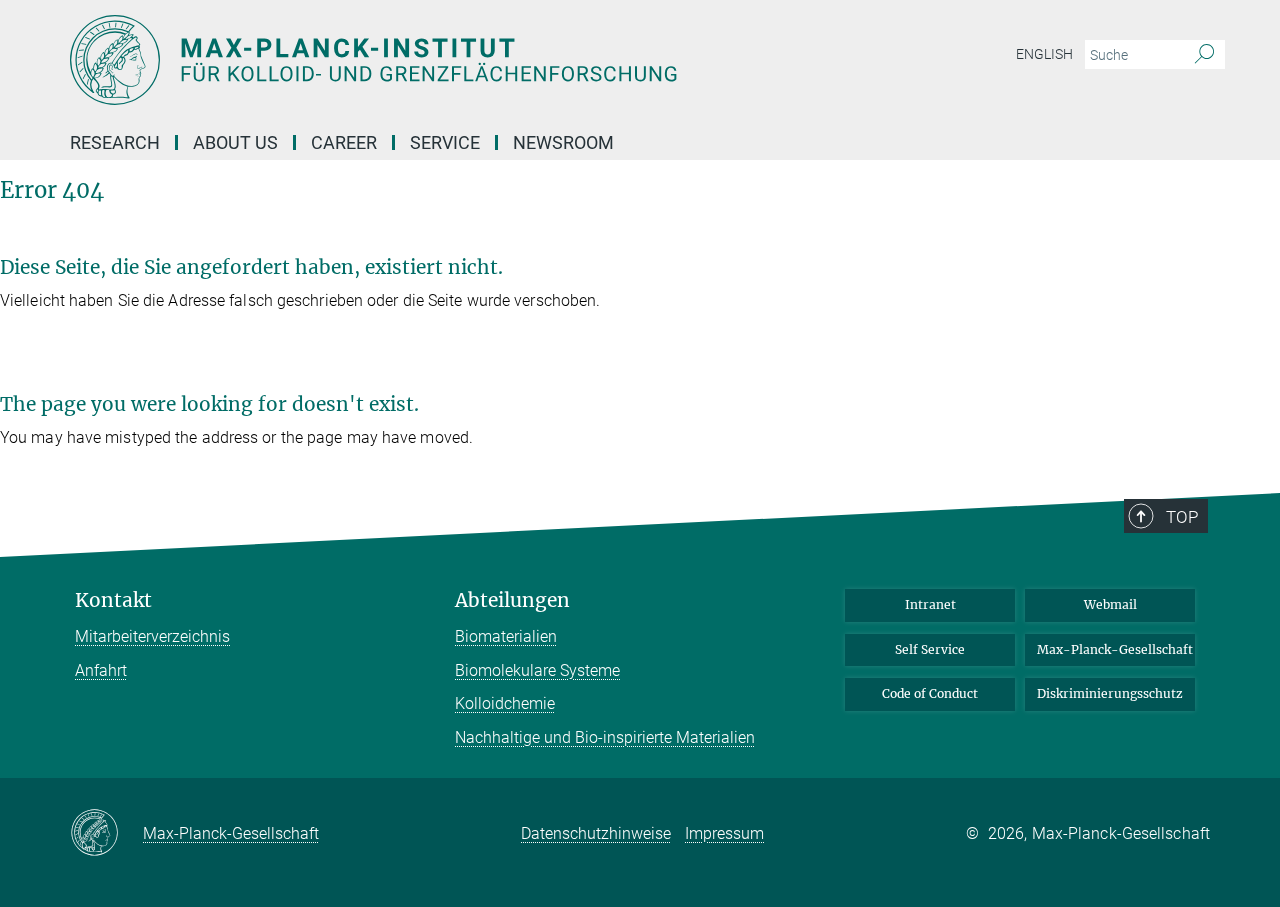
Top (1182, 517)
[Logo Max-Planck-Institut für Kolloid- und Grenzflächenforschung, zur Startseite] (445, 60)
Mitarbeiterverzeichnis (152, 636)
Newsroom (563, 142)
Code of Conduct (930, 693)
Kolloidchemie (505, 703)
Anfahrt (101, 670)
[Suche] (1204, 55)
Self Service (930, 649)
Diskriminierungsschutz (1110, 693)
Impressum (724, 833)
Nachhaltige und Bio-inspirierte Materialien (605, 737)
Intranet (930, 604)
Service (445, 142)
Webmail (1110, 604)
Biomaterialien (506, 636)
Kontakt (113, 600)
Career (344, 142)
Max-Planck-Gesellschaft (1115, 649)
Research (115, 142)
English (1044, 54)
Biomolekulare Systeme (537, 670)
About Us (235, 142)
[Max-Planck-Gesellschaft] (106, 834)
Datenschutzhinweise (596, 833)
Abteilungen (512, 600)
